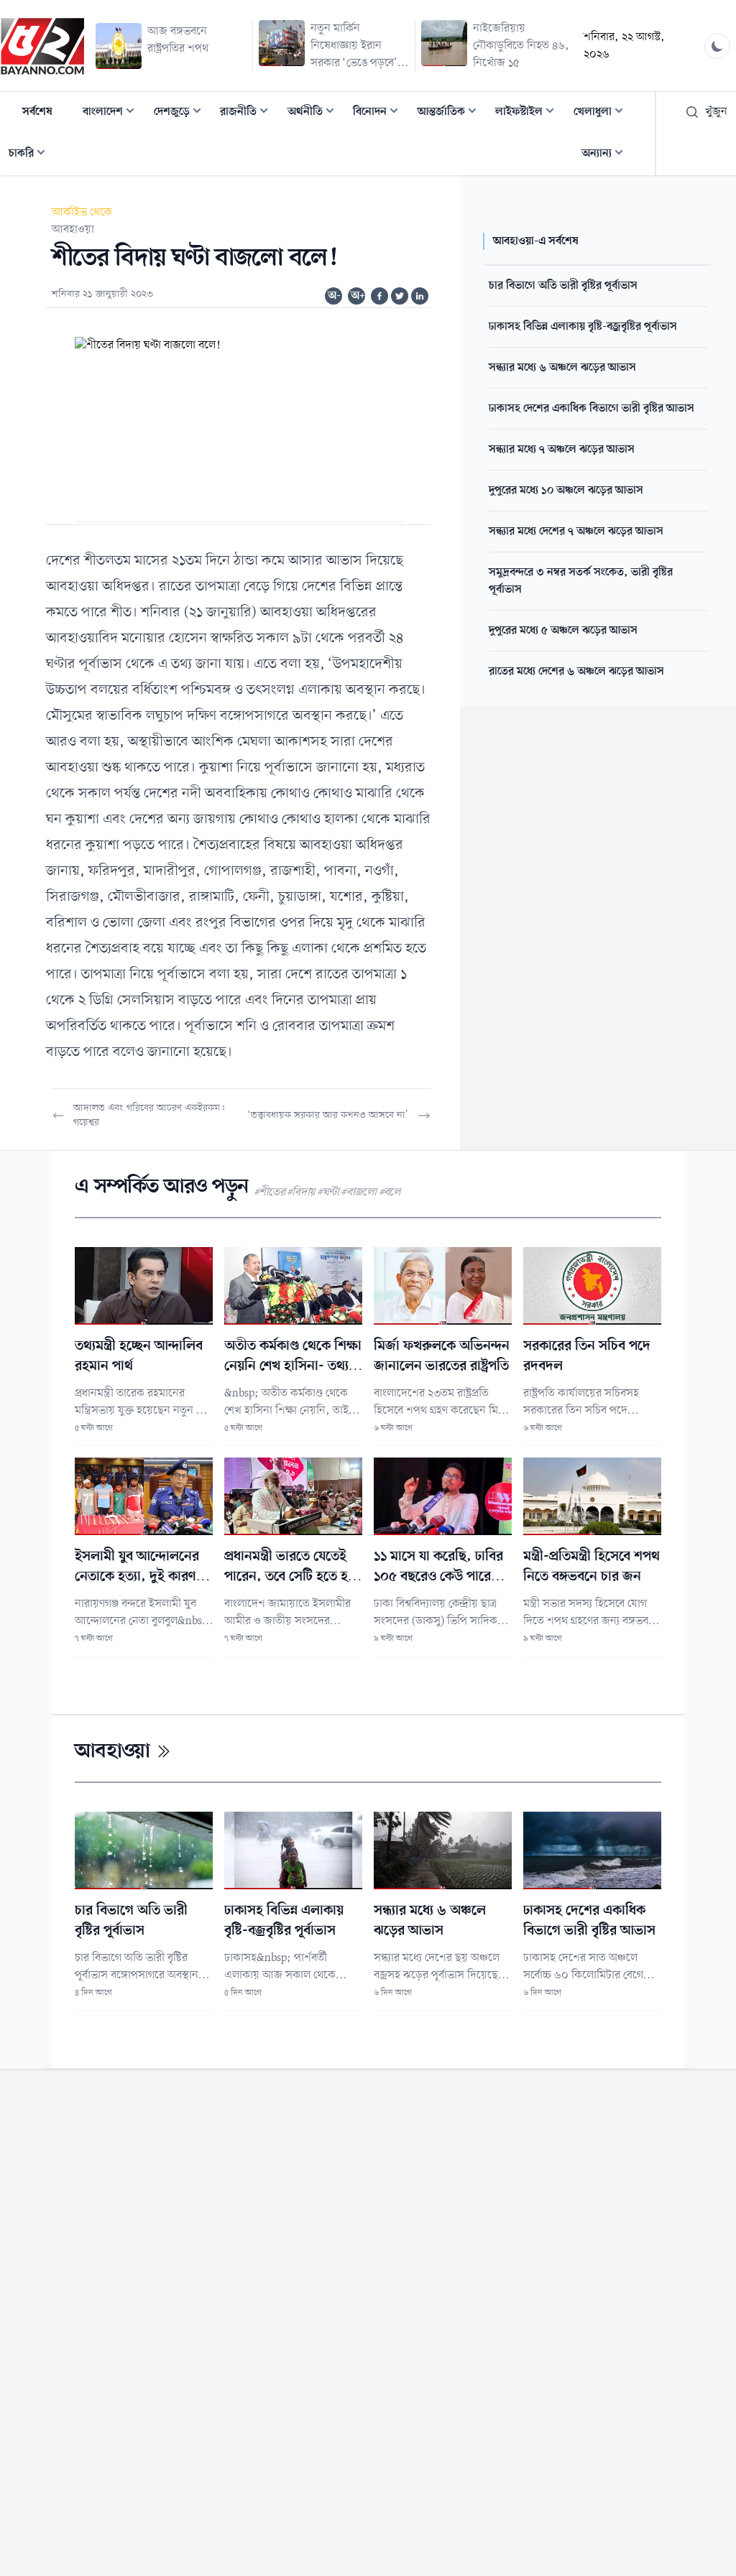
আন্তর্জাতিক (451, 113)
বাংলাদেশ (113, 113)
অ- (334, 296)
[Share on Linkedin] (420, 296)
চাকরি (31, 155)
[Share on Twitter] (400, 296)
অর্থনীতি (315, 113)
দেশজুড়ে (182, 113)
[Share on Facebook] (379, 296)
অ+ (358, 296)
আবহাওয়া (73, 230)
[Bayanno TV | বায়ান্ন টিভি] (42, 46)
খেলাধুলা (603, 113)
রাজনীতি (248, 113)
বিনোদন (380, 113)
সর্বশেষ (37, 112)
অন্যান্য (607, 155)
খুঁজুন (716, 112)
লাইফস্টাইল (529, 113)
